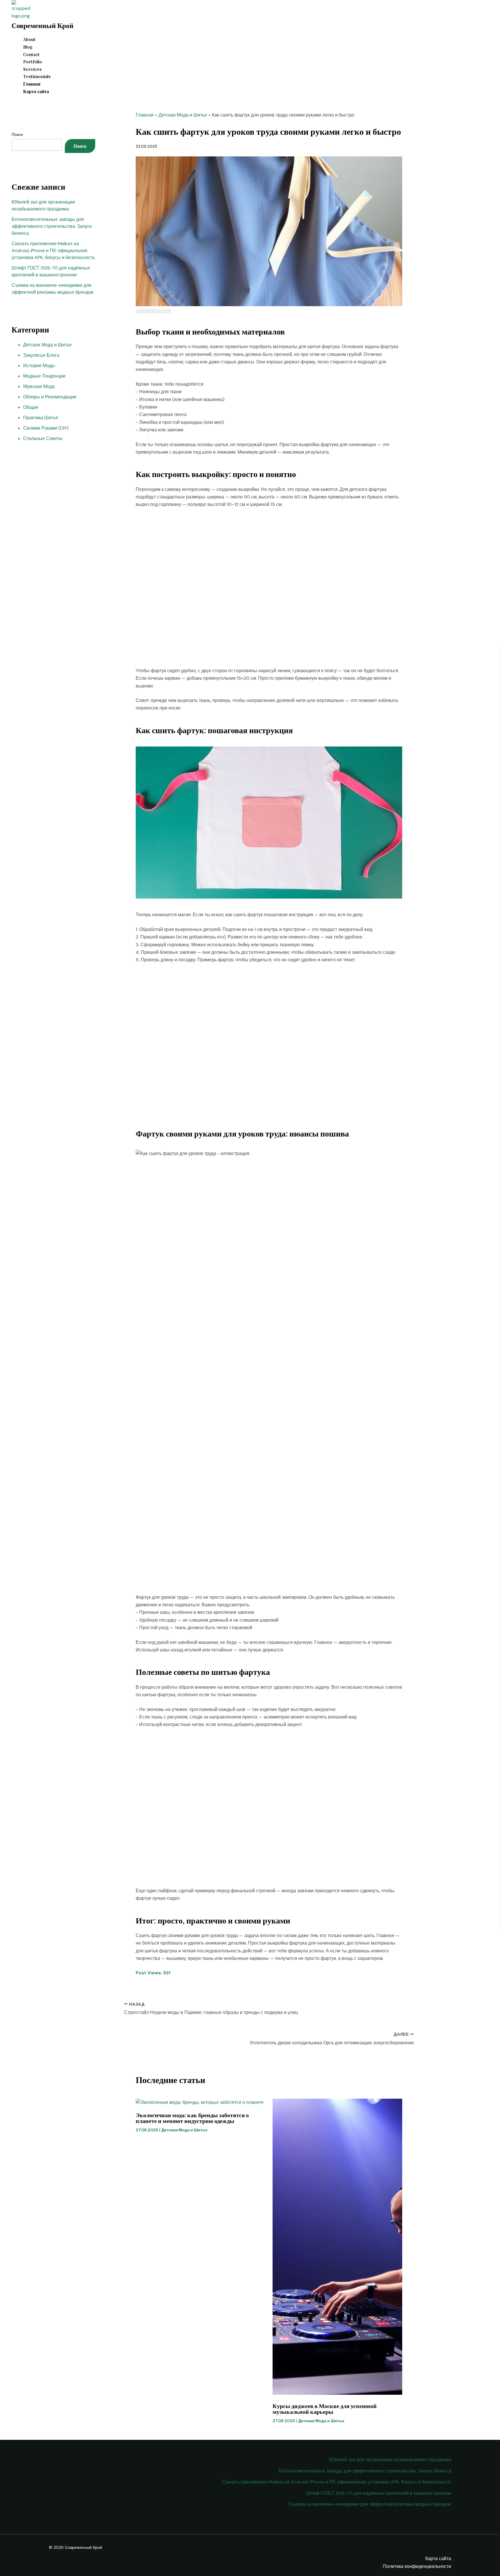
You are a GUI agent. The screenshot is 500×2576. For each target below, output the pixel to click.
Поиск (17, 134)
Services (32, 69)
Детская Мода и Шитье (47, 345)
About (29, 39)
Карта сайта (36, 91)
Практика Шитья (41, 418)
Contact (31, 54)
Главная (32, 84)
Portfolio (33, 62)
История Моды (39, 366)
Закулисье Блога (41, 355)
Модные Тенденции (44, 376)
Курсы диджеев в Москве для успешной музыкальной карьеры (325, 2409)
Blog (28, 47)
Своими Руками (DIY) (46, 428)
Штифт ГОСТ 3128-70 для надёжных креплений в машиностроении (379, 2493)
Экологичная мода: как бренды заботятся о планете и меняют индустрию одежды (192, 2118)
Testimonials (37, 76)
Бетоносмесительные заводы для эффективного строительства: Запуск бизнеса (52, 226)
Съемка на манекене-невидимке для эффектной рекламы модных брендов (370, 2504)
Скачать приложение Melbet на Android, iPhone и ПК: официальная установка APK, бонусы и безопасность (53, 251)
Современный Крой (43, 25)
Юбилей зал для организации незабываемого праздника (390, 2460)
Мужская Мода (39, 386)
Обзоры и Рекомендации (50, 397)
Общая (31, 407)
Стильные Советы (43, 438)
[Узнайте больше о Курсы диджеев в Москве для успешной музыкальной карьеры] (337, 2393)
